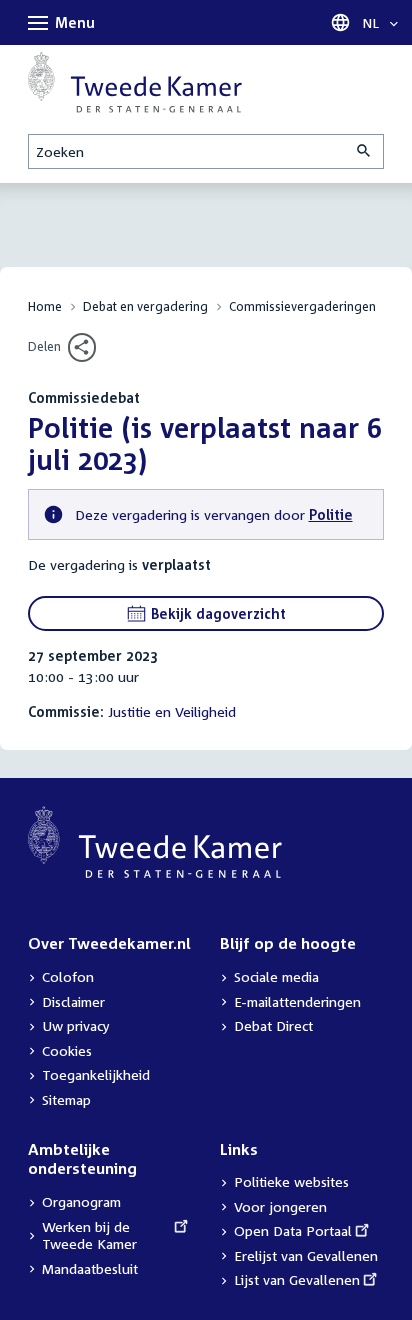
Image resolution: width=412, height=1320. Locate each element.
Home (45, 306)
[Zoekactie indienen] (365, 151)
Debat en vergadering (145, 306)
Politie (331, 514)
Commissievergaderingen (302, 306)
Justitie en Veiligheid (172, 711)
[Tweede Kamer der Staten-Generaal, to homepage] (135, 82)
